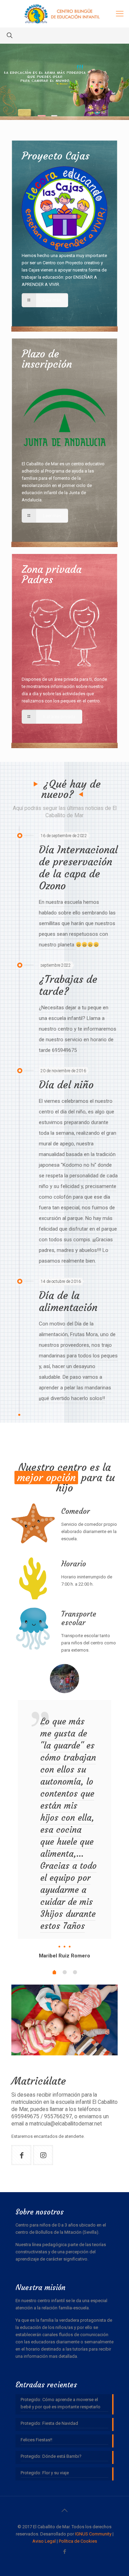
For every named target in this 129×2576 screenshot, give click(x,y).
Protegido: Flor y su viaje (45, 2473)
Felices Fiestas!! (36, 2440)
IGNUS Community (93, 2534)
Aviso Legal (44, 2541)
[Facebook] (64, 2552)
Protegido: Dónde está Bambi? (51, 2456)
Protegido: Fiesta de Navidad (49, 2423)
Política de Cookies (78, 2541)
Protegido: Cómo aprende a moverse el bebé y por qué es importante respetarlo (61, 2403)
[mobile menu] (120, 14)
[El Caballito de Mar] (64, 14)
